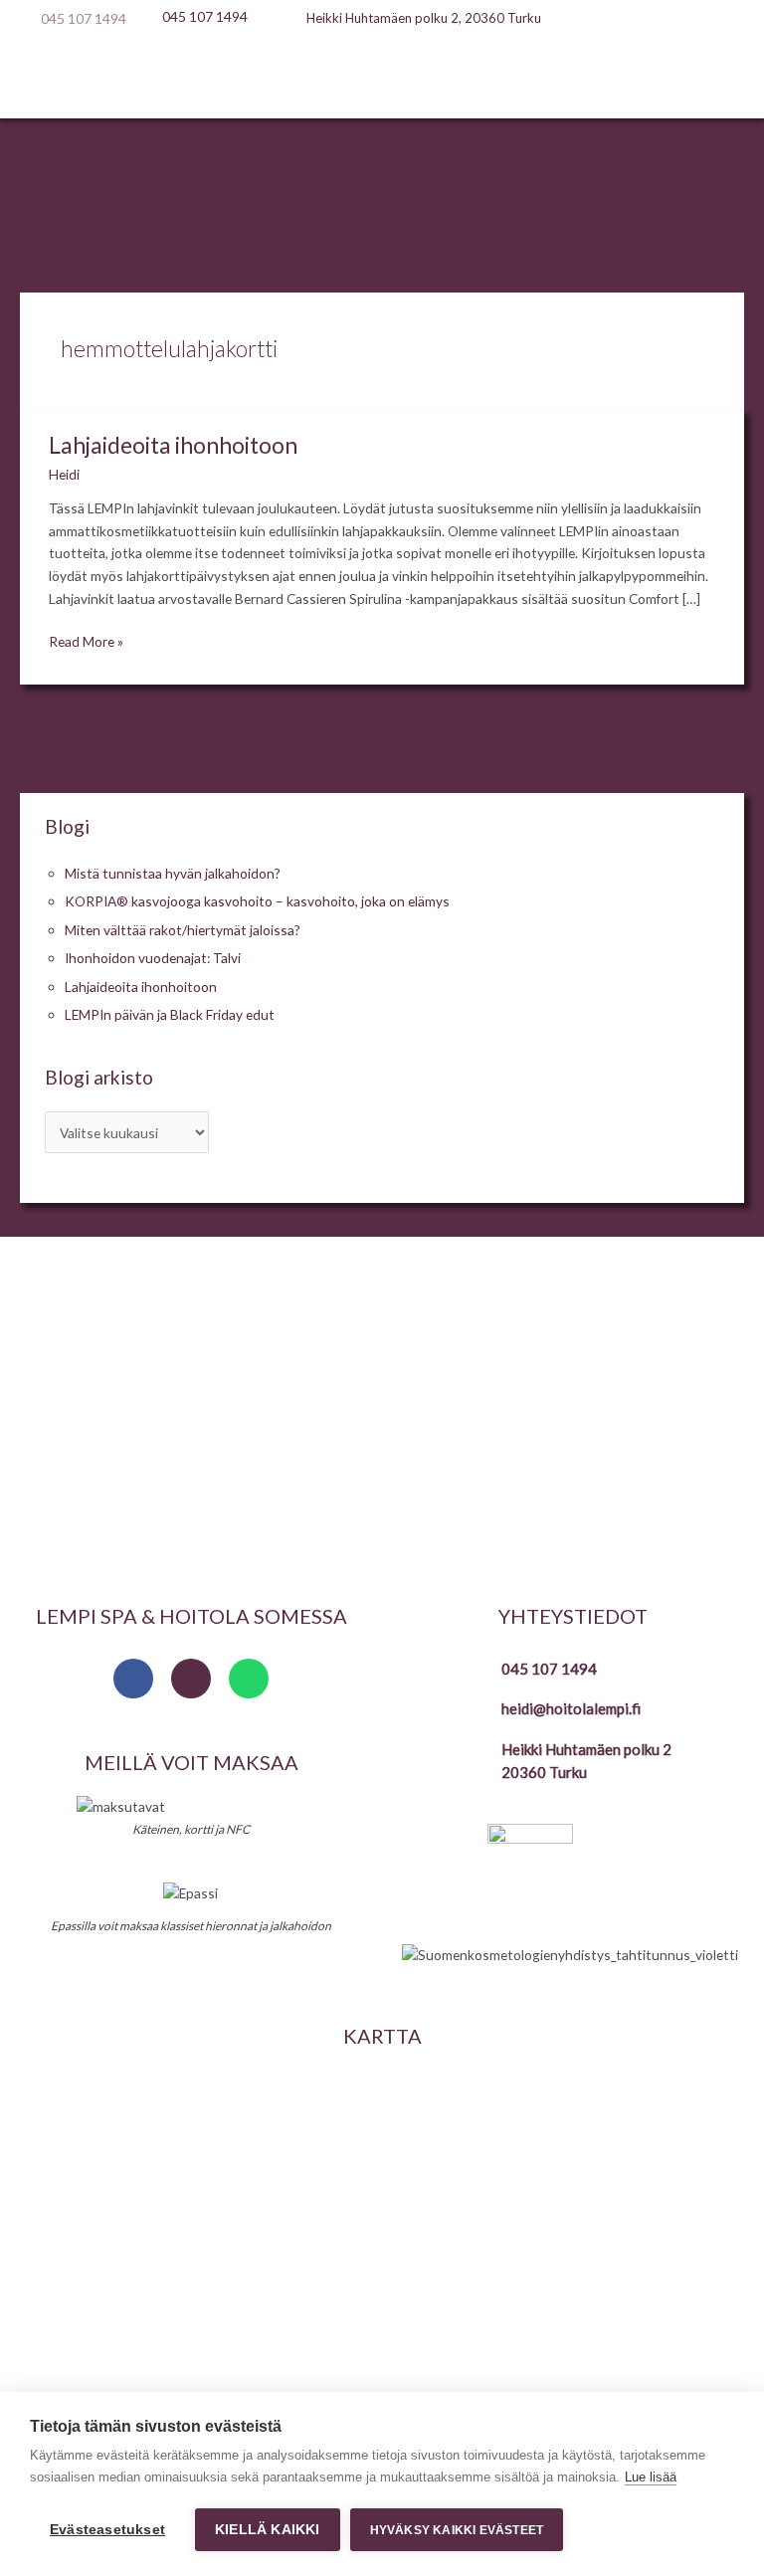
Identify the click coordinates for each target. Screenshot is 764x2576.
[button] (382, 80)
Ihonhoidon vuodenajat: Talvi (153, 958)
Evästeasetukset (107, 2530)
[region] (382, 1412)
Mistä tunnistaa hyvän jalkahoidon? (173, 873)
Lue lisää (651, 2477)
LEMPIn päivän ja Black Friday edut (170, 1014)
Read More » (86, 640)
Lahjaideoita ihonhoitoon (173, 445)
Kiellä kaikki (268, 2530)
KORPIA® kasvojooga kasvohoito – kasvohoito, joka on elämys (257, 901)
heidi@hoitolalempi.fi (571, 1708)
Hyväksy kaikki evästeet (457, 2530)
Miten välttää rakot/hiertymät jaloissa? (183, 930)
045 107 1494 (549, 1669)
